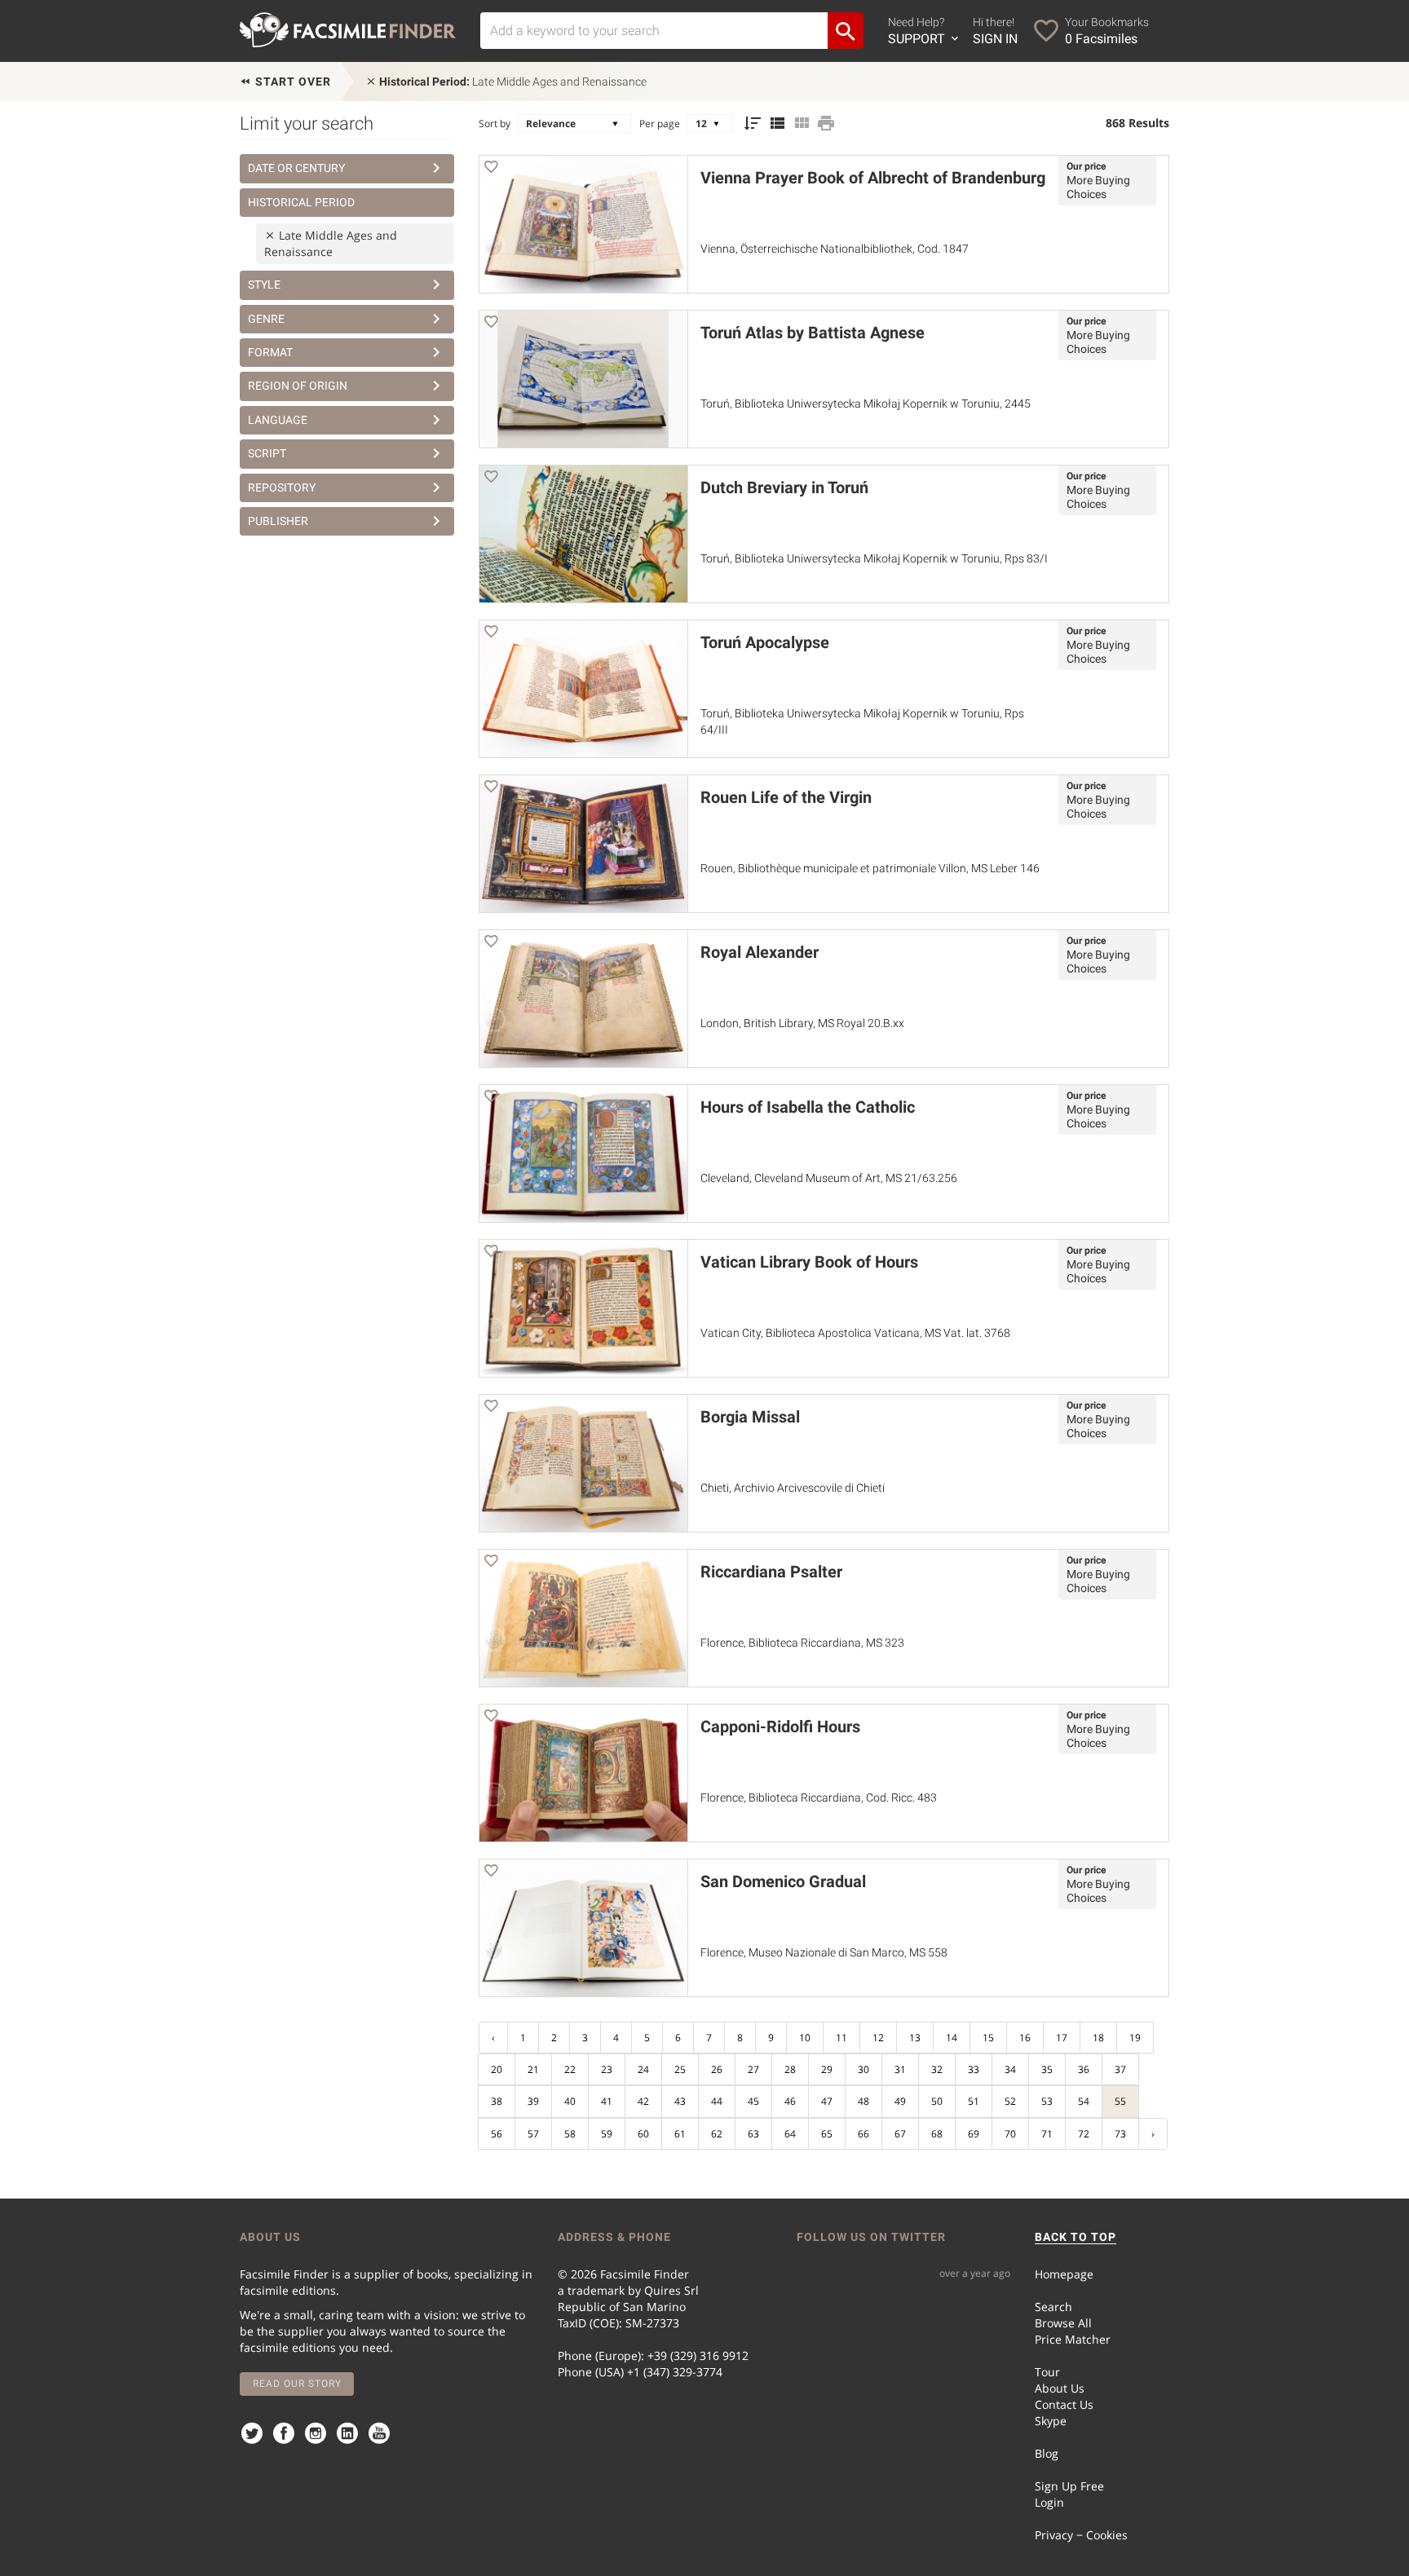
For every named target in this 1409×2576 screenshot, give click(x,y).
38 (497, 2101)
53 (1047, 2101)
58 (570, 2134)
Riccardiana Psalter (771, 1572)
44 (717, 2101)
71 (1047, 2134)
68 (937, 2134)
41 (607, 2101)
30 (864, 2069)
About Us (1060, 2388)
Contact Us (1064, 2404)
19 (1135, 2038)
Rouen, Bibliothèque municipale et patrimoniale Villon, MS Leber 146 (870, 868)
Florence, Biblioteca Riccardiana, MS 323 (802, 1643)
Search (1053, 2307)
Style (264, 285)
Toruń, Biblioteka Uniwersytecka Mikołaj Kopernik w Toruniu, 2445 (866, 404)
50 (937, 2101)
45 (753, 2101)
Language (278, 420)
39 (533, 2101)
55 (1120, 2101)
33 (974, 2069)
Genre (266, 319)
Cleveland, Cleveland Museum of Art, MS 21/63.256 (829, 1178)
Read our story (297, 2384)
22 (570, 2069)
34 (1010, 2069)
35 (1047, 2069)
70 (1010, 2134)
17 (1062, 2038)
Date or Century (296, 168)
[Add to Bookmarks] (491, 169)
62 (717, 2134)
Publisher (278, 521)
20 (497, 2069)
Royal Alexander (760, 952)
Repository (282, 487)
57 (533, 2134)
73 (1120, 2134)
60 (643, 2134)
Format (270, 352)
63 (753, 2134)
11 (841, 2038)
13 (915, 2038)
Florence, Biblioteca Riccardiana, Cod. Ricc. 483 (819, 1797)
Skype (1051, 2421)
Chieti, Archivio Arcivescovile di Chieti (793, 1488)
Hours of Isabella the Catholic (808, 1107)
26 (717, 2069)
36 (1084, 2069)
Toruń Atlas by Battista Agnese (813, 333)
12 (878, 2038)
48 (864, 2101)
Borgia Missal (750, 1417)
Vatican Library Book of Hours (809, 1262)
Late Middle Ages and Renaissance (513, 82)
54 (1084, 2101)
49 (900, 2101)
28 (790, 2069)
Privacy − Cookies (1081, 2535)
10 (805, 2038)
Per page (660, 124)
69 (974, 2134)
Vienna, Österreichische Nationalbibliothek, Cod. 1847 (835, 249)
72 (1084, 2134)
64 (790, 2134)
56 (497, 2134)
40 (570, 2101)
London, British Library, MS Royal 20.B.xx (802, 1023)
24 (643, 2069)
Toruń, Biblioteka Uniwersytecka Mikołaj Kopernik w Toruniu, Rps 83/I (874, 558)
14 (952, 2038)
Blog (1047, 2453)
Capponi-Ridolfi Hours (780, 1727)
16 (1025, 2038)
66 (864, 2134)
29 (827, 2069)
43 (680, 2101)
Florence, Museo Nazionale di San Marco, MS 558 (824, 1952)
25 (680, 2069)
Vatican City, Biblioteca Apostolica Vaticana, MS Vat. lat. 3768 (855, 1333)
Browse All (1063, 2323)
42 (643, 2101)
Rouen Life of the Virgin (786, 797)
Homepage (1064, 2274)
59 (607, 2134)
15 (988, 2038)
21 (533, 2069)
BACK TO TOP (1076, 2237)
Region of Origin (298, 386)
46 (790, 2101)
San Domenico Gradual (783, 1881)
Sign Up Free (1069, 2486)
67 (900, 2134)
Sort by (495, 124)
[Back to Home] (348, 30)
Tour (1047, 2372)
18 (1098, 2038)
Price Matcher (1073, 2339)
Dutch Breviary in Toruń (784, 487)
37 (1120, 2069)
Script (267, 453)
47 (827, 2101)
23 (607, 2069)
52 (1010, 2101)
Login (1049, 2502)
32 (937, 2069)
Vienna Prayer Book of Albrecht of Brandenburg (873, 178)
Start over (292, 82)
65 (827, 2134)
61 (680, 2134)
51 (974, 2101)
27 (753, 2069)
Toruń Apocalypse (765, 642)
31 (900, 2069)
